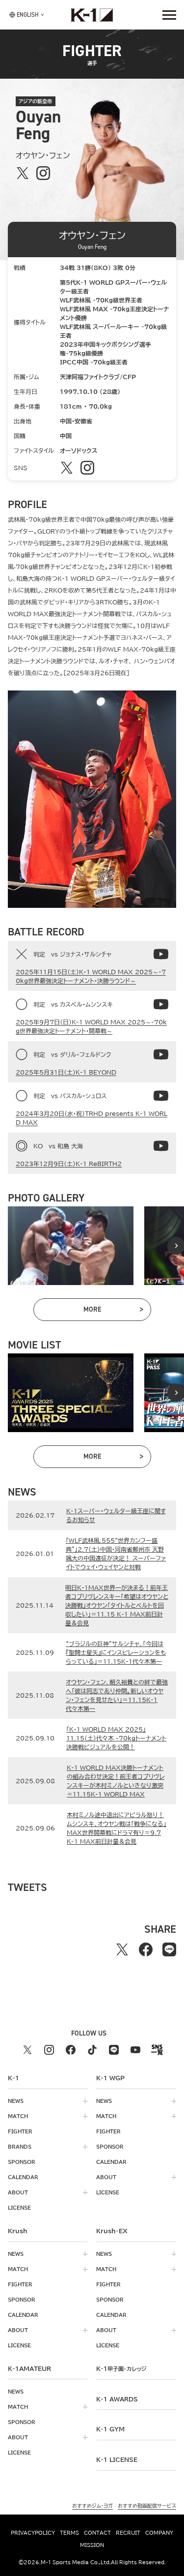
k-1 (121, 2368)
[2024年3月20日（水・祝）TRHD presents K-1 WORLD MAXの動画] (161, 1096)
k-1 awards (117, 2399)
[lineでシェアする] (169, 1949)
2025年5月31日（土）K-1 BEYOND (66, 1072)
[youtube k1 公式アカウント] (135, 2050)
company (159, 2533)
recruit (128, 2533)
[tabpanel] (71, 1246)
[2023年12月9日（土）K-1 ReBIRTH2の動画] (161, 1146)
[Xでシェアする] (122, 1949)
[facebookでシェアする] (146, 1949)
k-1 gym (110, 2429)
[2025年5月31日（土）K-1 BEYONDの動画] (161, 1054)
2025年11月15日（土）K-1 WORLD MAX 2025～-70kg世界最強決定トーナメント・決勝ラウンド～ (91, 976)
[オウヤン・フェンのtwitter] (23, 173)
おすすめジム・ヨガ (92, 2506)
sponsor (22, 2162)
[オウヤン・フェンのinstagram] (43, 173)
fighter (20, 2131)
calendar (23, 2177)
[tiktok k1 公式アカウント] (92, 2050)
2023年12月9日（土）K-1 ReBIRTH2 (69, 1164)
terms (69, 2533)
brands (20, 2147)
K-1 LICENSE (117, 2459)
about (18, 2192)
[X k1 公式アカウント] (27, 2050)
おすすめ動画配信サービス (147, 2506)
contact (97, 2533)
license (19, 2208)
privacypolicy (33, 2533)
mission (92, 2545)
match (18, 2116)
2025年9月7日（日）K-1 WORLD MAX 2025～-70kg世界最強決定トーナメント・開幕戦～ (91, 1026)
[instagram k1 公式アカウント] (49, 2050)
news (16, 2101)
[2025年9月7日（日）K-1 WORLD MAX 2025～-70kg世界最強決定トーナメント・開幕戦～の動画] (161, 1004)
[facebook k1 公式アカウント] (71, 2050)
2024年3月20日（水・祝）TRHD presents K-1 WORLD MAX (92, 1118)
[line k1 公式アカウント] (114, 2050)
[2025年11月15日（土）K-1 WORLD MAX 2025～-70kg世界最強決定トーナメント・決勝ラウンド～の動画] (161, 954)
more (113, 1311)
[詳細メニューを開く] (169, 15)
